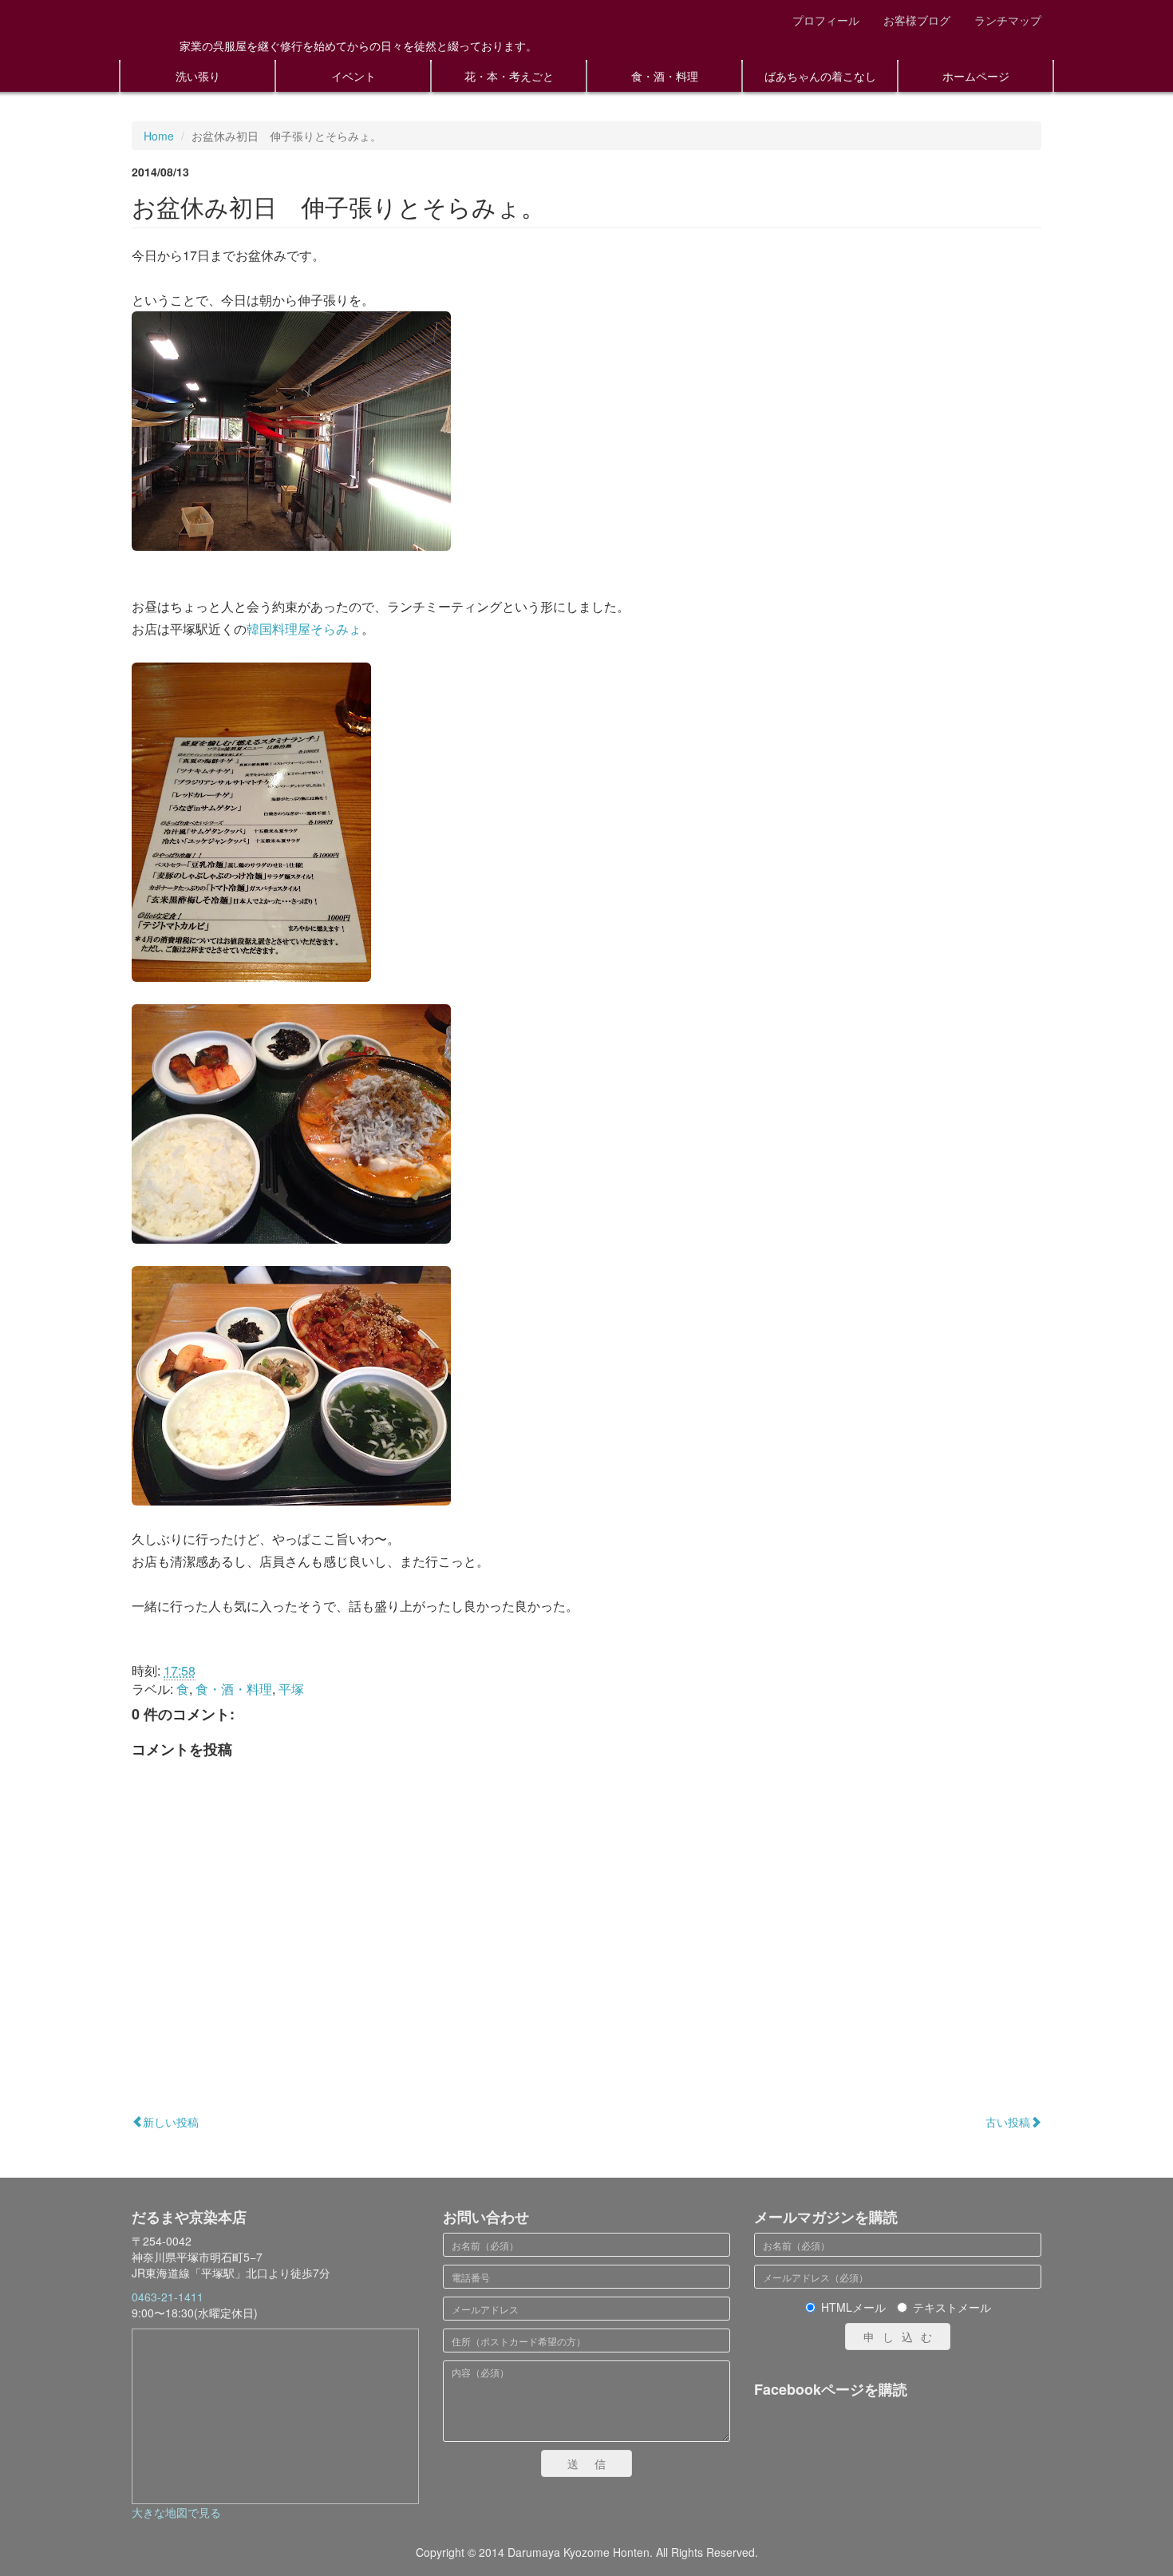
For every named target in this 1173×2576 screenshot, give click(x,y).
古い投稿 (1008, 2122)
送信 (594, 2463)
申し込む (902, 2337)
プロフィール (826, 20)
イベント (353, 76)
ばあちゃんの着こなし (820, 76)
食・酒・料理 (665, 76)
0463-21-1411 (168, 2297)
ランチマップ (1008, 20)
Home (159, 136)
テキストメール (952, 2307)
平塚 (291, 1689)
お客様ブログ (917, 20)
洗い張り (198, 76)
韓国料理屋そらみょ (304, 629)
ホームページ (976, 76)
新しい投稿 (171, 2122)
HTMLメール (853, 2307)
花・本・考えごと (509, 76)
